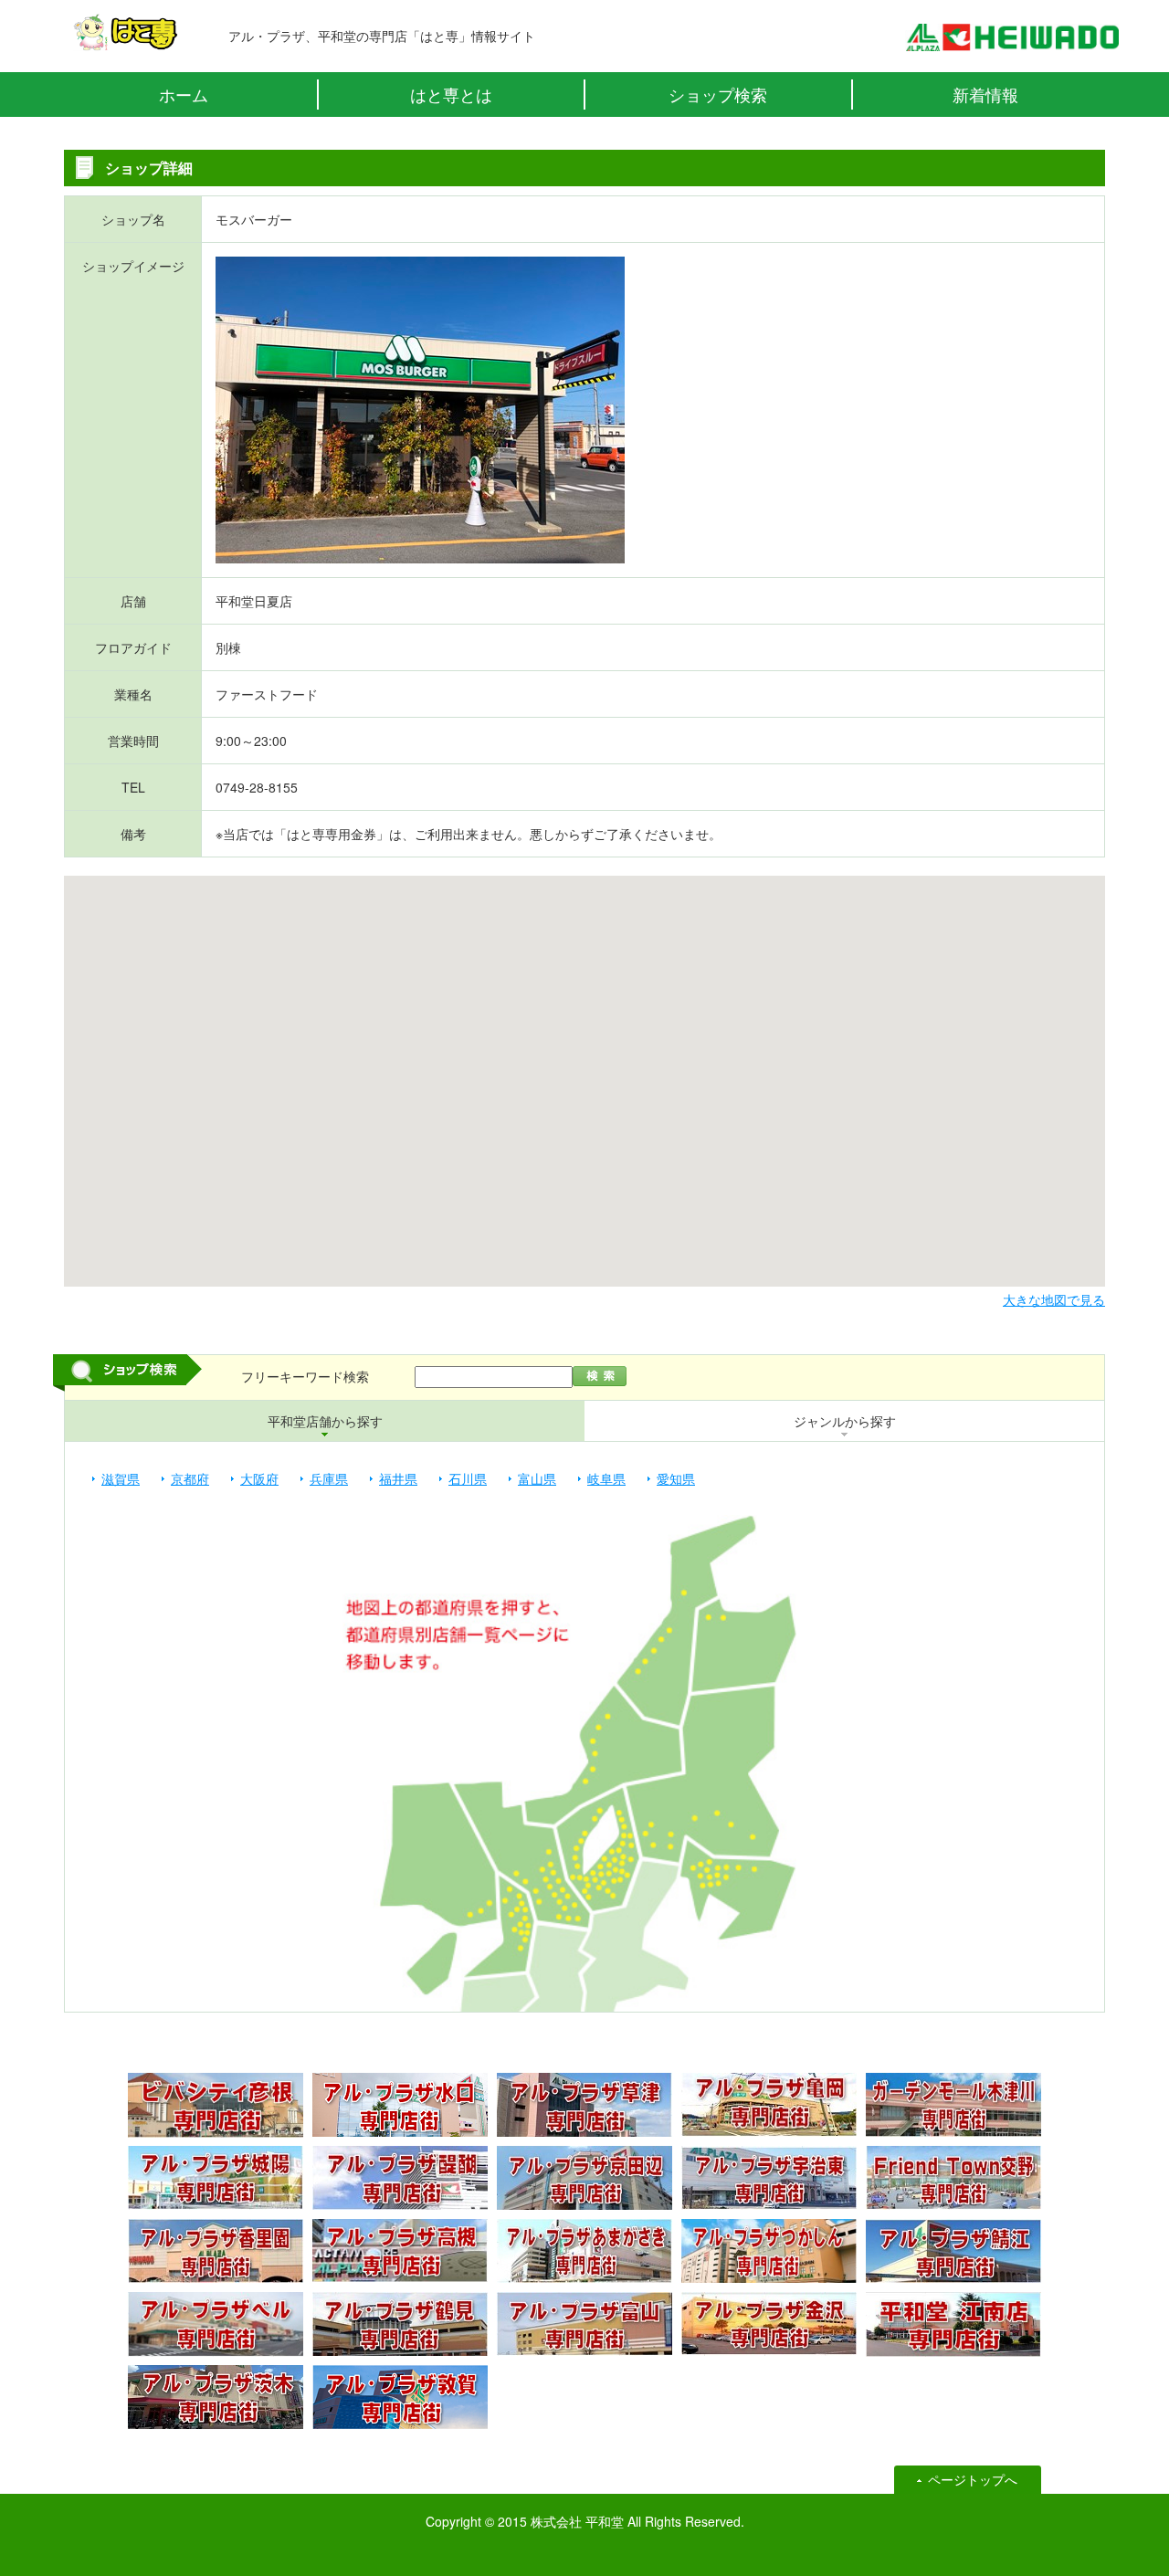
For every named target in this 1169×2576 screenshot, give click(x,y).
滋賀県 (121, 1478)
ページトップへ (973, 2479)
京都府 (190, 1478)
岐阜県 (606, 1478)
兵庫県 (329, 1478)
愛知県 (676, 1478)
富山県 (537, 1478)
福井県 (398, 1478)
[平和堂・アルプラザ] (1012, 42)
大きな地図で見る (1054, 1299)
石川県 (468, 1478)
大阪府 (259, 1478)
